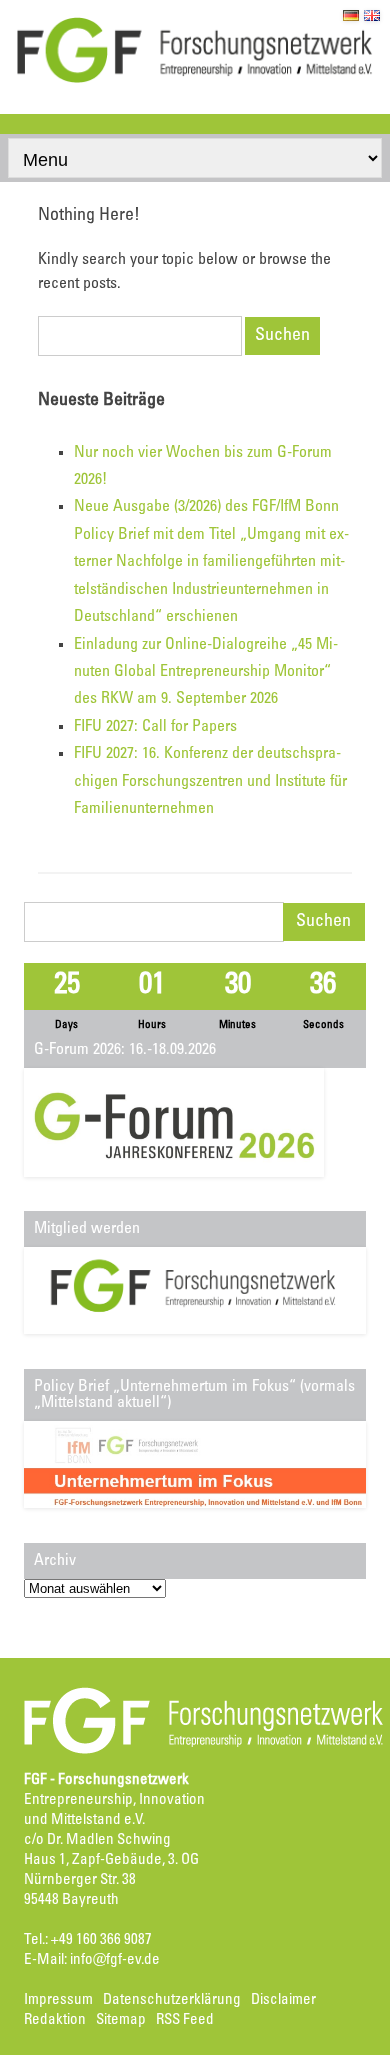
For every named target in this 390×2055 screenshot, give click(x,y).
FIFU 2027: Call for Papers (155, 727)
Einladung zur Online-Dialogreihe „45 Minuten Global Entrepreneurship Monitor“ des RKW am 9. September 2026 (206, 672)
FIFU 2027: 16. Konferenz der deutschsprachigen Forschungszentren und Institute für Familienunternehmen (210, 781)
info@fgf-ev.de (115, 1960)
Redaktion (55, 2020)
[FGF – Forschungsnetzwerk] (195, 80)
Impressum (58, 2000)
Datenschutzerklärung (172, 2000)
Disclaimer (283, 2000)
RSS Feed (185, 2020)
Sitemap (121, 2020)
